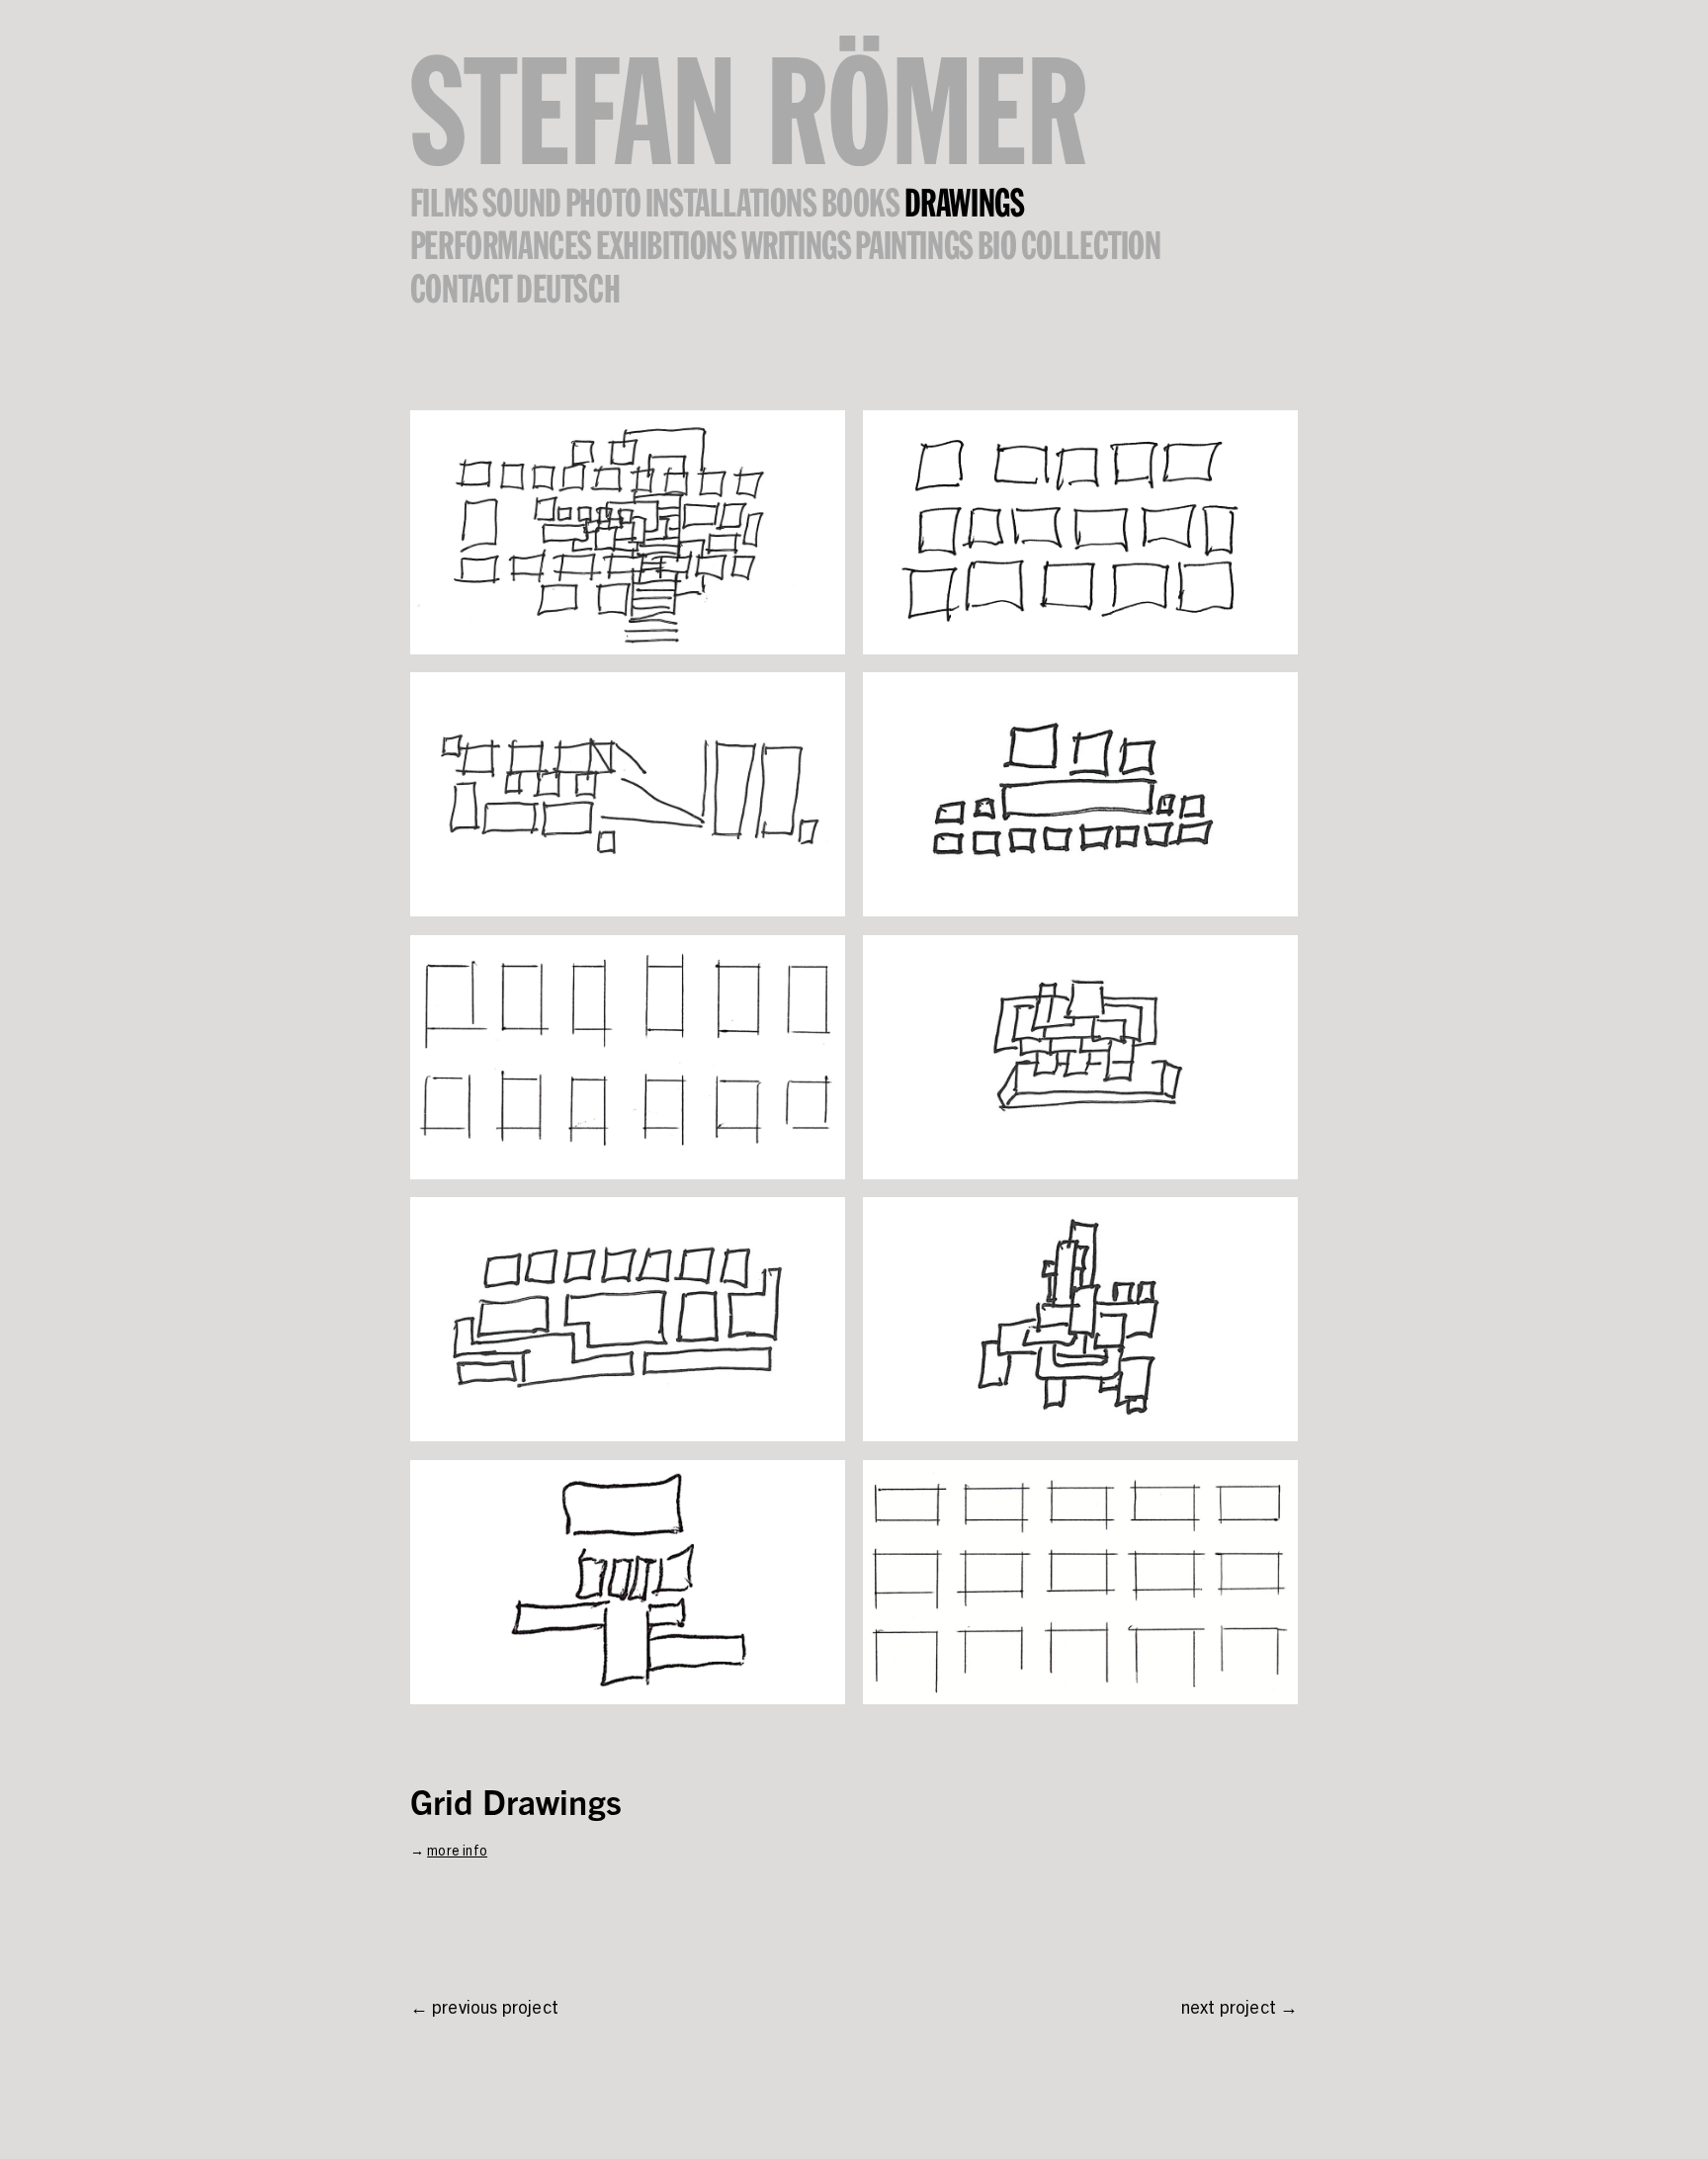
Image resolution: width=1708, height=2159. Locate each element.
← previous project (484, 2010)
